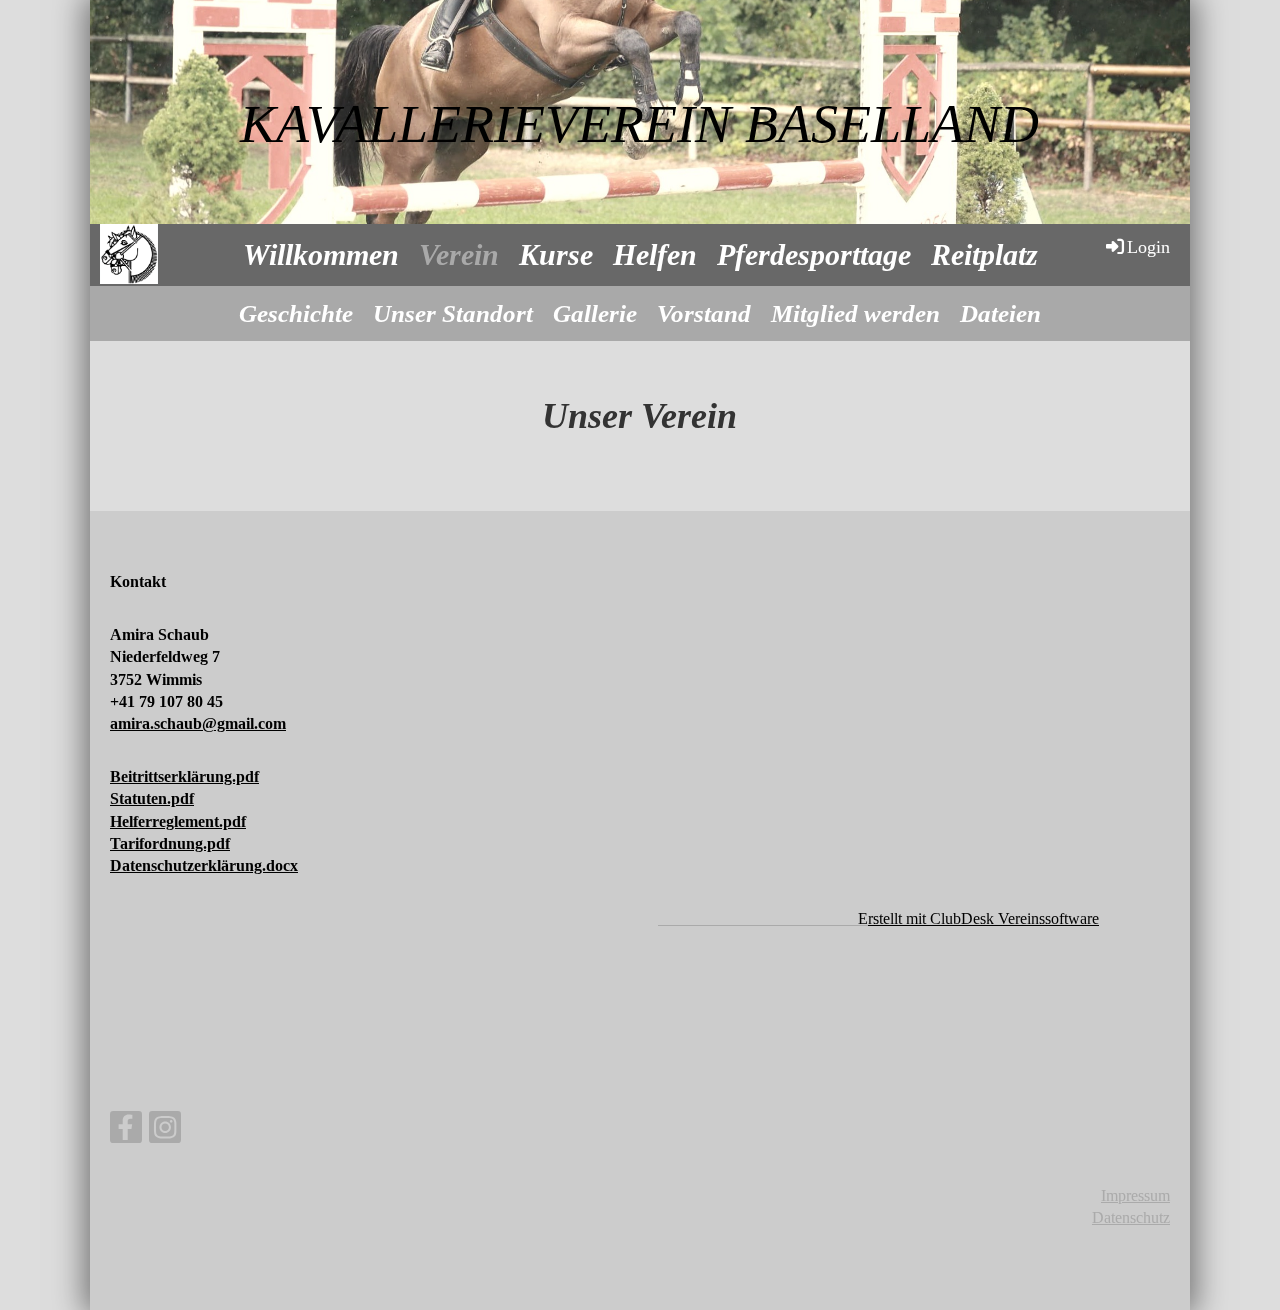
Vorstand (704, 313)
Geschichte (296, 313)
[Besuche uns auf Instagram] (165, 1132)
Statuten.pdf (152, 798)
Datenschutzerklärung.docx (204, 865)
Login (1148, 247)
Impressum (1135, 1195)
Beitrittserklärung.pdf (184, 776)
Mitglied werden (855, 313)
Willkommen (321, 254)
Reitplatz (984, 254)
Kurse (556, 254)
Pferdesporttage (814, 254)
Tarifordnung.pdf (170, 843)
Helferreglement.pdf (178, 821)
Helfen (655, 254)
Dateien (1000, 313)
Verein (459, 254)
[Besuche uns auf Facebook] (126, 1132)
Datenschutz (1131, 1217)
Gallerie (595, 313)
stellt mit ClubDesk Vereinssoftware (983, 918)
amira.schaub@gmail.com (198, 723)
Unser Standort (453, 313)
